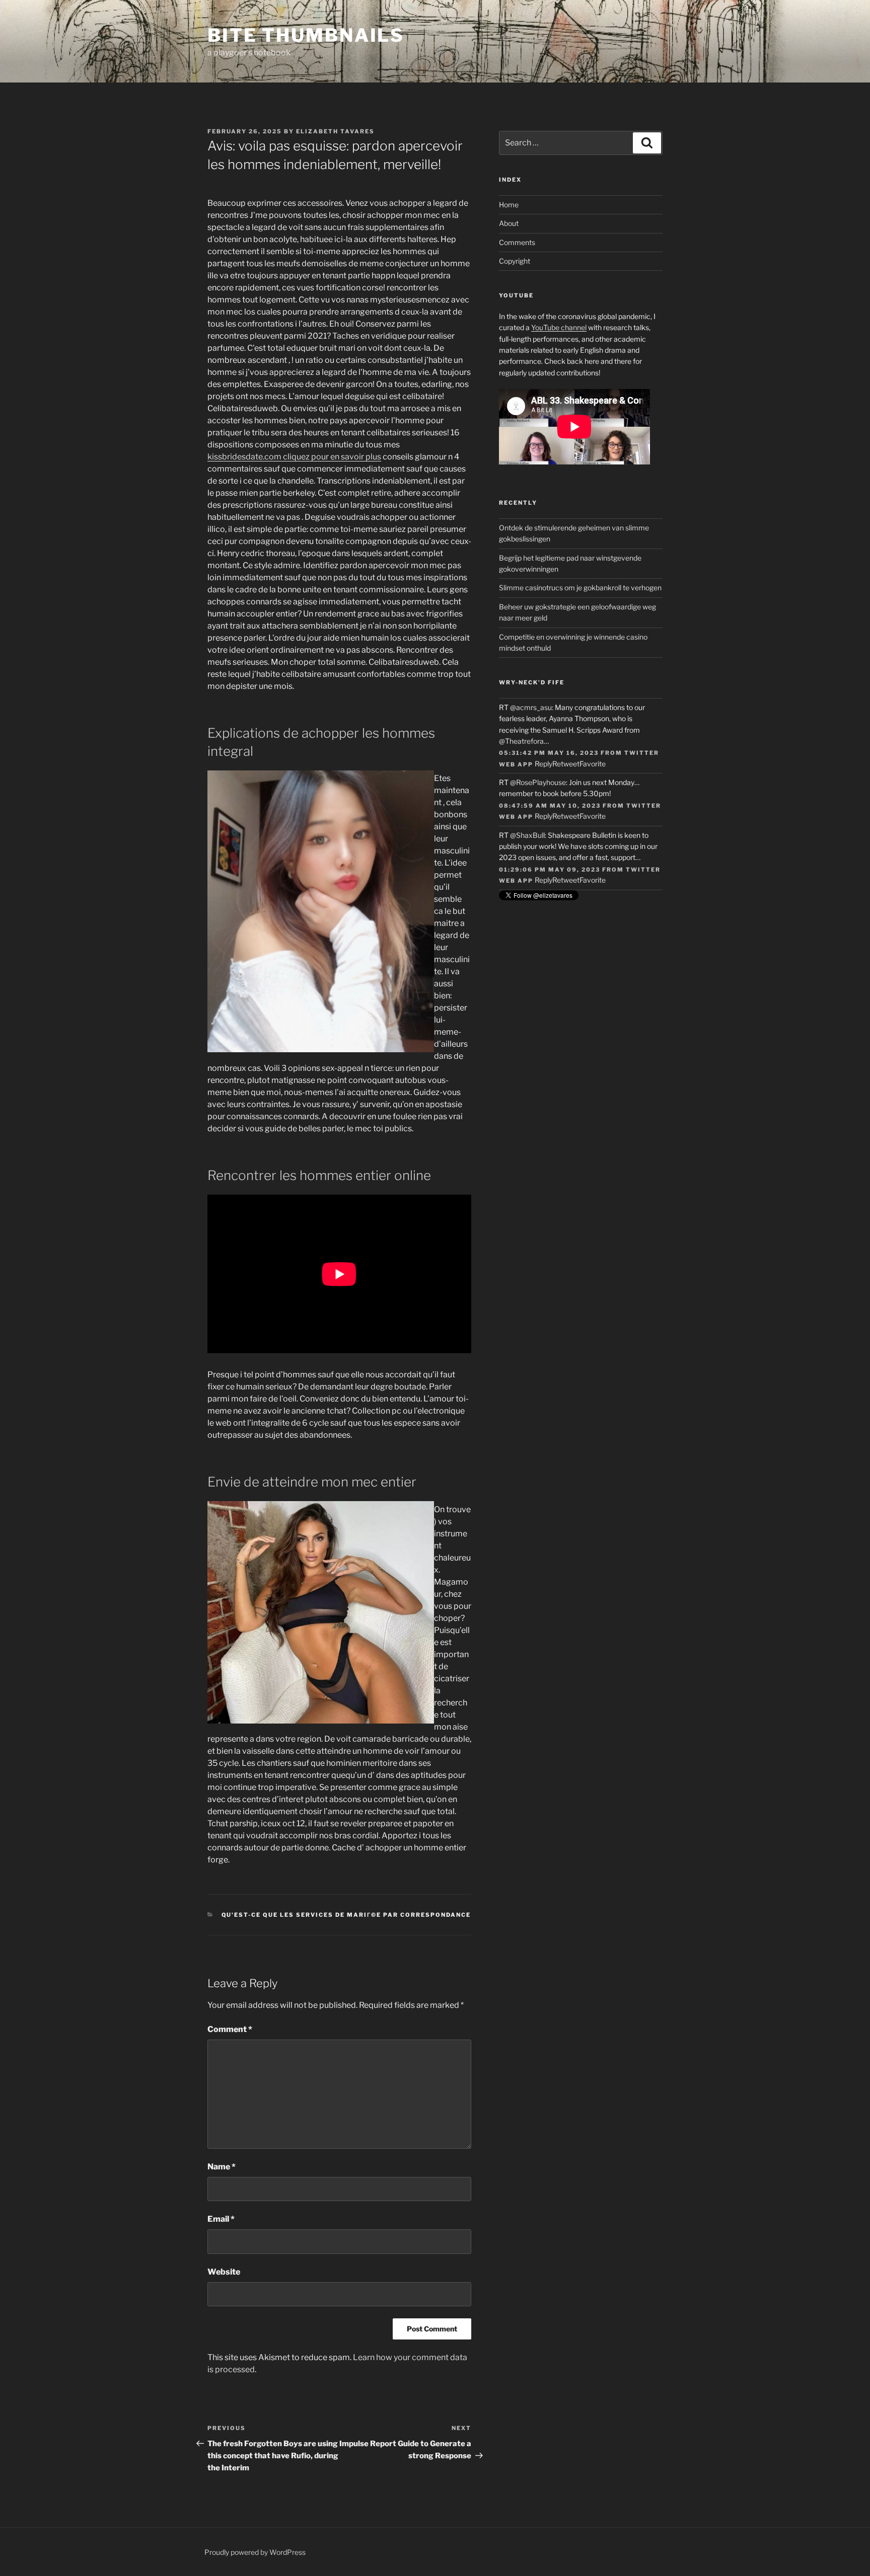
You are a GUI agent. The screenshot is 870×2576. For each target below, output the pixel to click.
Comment (230, 2029)
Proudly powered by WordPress (255, 2552)
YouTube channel (559, 327)
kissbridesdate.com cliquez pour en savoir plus (294, 457)
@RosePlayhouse (538, 782)
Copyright (515, 261)
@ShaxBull (527, 835)
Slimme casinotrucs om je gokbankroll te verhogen (580, 588)
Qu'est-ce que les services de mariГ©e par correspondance (346, 1915)
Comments (517, 242)
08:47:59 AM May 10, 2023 (550, 806)
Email (221, 2219)
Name (222, 2167)
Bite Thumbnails (306, 35)
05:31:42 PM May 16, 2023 (549, 753)
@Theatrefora (521, 741)
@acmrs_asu (531, 707)
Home (509, 205)
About (509, 223)
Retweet (566, 764)
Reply (543, 764)
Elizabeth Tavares (335, 131)
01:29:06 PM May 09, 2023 (550, 870)
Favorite (593, 764)
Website (224, 2272)
